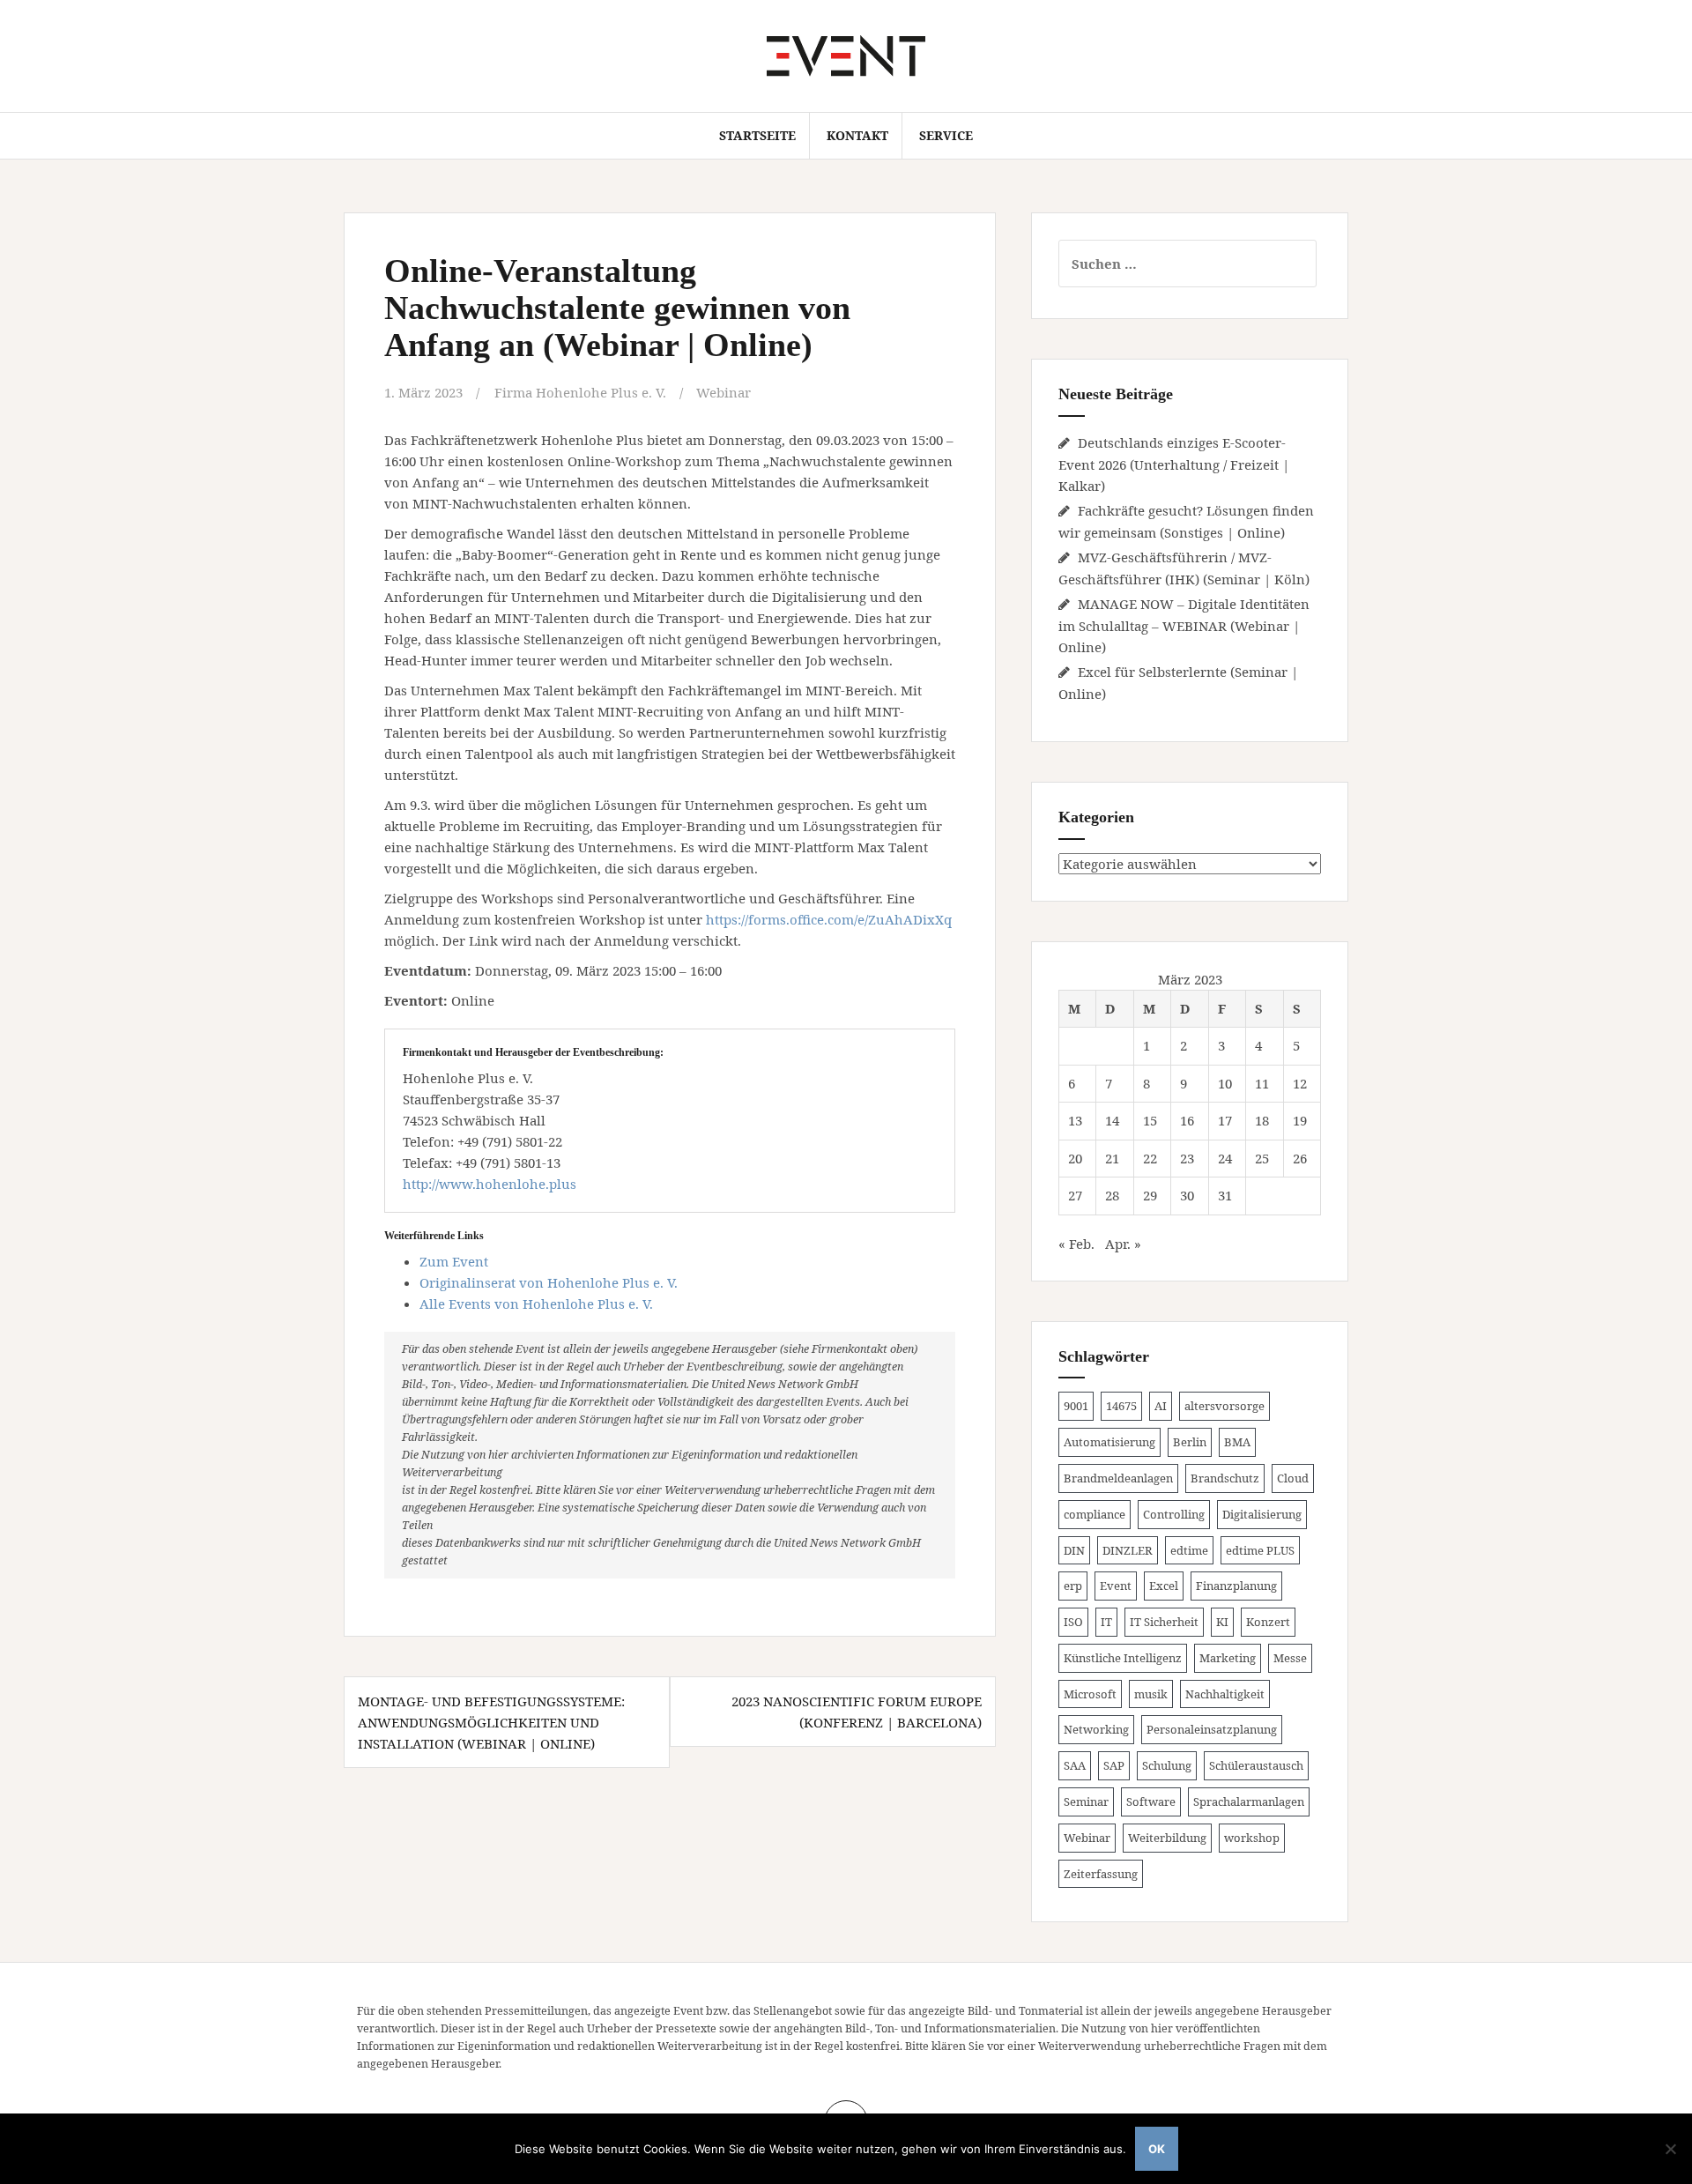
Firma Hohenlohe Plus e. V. (580, 392)
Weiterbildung (1167, 1838)
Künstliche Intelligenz (1123, 1658)
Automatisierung (1109, 1442)
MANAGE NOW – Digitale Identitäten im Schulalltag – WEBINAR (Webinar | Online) (1184, 625)
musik (1151, 1694)
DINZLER (1128, 1550)
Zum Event (454, 1261)
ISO (1073, 1622)
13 (1075, 1120)
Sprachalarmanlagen (1249, 1801)
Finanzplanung (1236, 1586)
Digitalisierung (1262, 1514)
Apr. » (1123, 1244)
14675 (1121, 1406)
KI (1222, 1622)
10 (1225, 1083)
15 (1150, 1120)
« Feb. (1076, 1244)
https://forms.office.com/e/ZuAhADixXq (829, 919)
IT (1106, 1622)
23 (1187, 1158)
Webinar (724, 392)
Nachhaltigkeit (1225, 1694)
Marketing (1228, 1658)
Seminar (1086, 1801)
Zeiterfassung (1101, 1874)
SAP (1114, 1765)
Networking (1096, 1729)
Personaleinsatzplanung (1212, 1729)
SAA (1075, 1765)
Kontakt (857, 135)
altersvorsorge (1224, 1406)
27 (1075, 1195)
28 (1112, 1195)
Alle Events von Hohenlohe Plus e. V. (536, 1304)
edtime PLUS (1260, 1550)
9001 (1076, 1406)
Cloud (1293, 1478)
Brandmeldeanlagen (1118, 1478)
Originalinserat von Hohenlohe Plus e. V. (549, 1282)
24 (1225, 1158)
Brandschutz (1225, 1478)
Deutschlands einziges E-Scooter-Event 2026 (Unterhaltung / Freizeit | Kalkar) (1174, 464)
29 (1150, 1195)
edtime (1189, 1550)
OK (1157, 2149)
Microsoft (1090, 1694)
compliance (1095, 1514)
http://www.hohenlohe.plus (490, 1184)
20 (1075, 1158)
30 (1187, 1195)
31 (1225, 1195)
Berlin (1190, 1442)
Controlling (1174, 1514)
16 (1187, 1120)
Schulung (1167, 1765)
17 (1225, 1120)
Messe (1290, 1658)
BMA (1237, 1442)
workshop (1252, 1838)
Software (1151, 1801)
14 (1112, 1120)
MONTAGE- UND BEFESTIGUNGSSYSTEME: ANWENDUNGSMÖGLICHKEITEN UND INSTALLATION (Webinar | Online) (491, 1722)
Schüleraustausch (1256, 1765)
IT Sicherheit (1164, 1622)
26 (1300, 1158)
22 (1150, 1158)
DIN (1074, 1550)
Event (1116, 1586)
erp (1073, 1586)
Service (946, 135)
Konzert (1268, 1622)
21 (1112, 1158)
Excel (1164, 1586)
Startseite (757, 135)
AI (1161, 1406)
